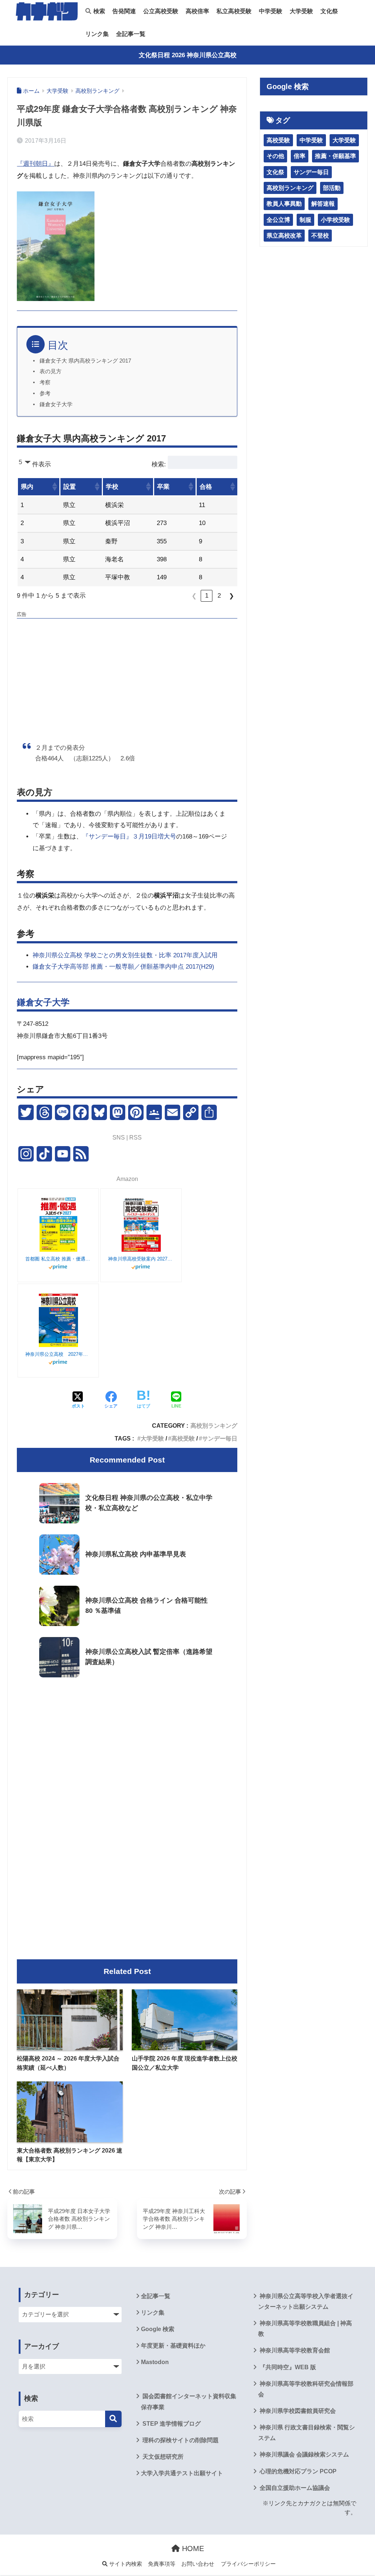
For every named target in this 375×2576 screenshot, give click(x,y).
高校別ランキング (214, 1425)
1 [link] (207, 596)
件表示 (42, 464)
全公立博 (278, 220)
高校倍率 (197, 11)
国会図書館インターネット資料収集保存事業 (189, 2401)
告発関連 (124, 11)
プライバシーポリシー (248, 2564)
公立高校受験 (161, 11)
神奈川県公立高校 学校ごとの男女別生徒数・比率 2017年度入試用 (125, 955)
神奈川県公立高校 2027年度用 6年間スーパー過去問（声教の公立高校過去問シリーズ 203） (58, 1354)
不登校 (320, 236)
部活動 (332, 188)
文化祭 (329, 11)
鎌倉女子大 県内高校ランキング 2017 (85, 361)
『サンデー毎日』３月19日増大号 (129, 836)
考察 (45, 382)
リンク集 (97, 34)
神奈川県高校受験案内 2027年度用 (141, 1259)
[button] (54, 487)
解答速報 (323, 204)
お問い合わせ (198, 2564)
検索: (159, 464)
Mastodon (155, 2362)
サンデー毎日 (220, 1438)
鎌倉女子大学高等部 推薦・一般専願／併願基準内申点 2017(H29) (123, 967)
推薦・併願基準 (335, 156)
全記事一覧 (131, 34)
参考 (45, 393)
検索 (99, 11)
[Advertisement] (127, 674)
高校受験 (183, 1438)
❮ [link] (194, 596)
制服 (305, 220)
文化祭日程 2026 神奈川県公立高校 (188, 55)
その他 (275, 156)
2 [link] (219, 596)
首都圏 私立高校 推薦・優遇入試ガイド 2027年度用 (58, 1259)
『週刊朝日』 (36, 164)
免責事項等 (162, 2564)
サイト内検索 (125, 2564)
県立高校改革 (284, 236)
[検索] (113, 2419)
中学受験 (271, 11)
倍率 (300, 156)
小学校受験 (335, 220)
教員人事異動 (284, 204)
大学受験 (301, 11)
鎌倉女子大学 (56, 404)
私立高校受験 (234, 11)
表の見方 (51, 371)
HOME (192, 2549)
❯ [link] (231, 596)
